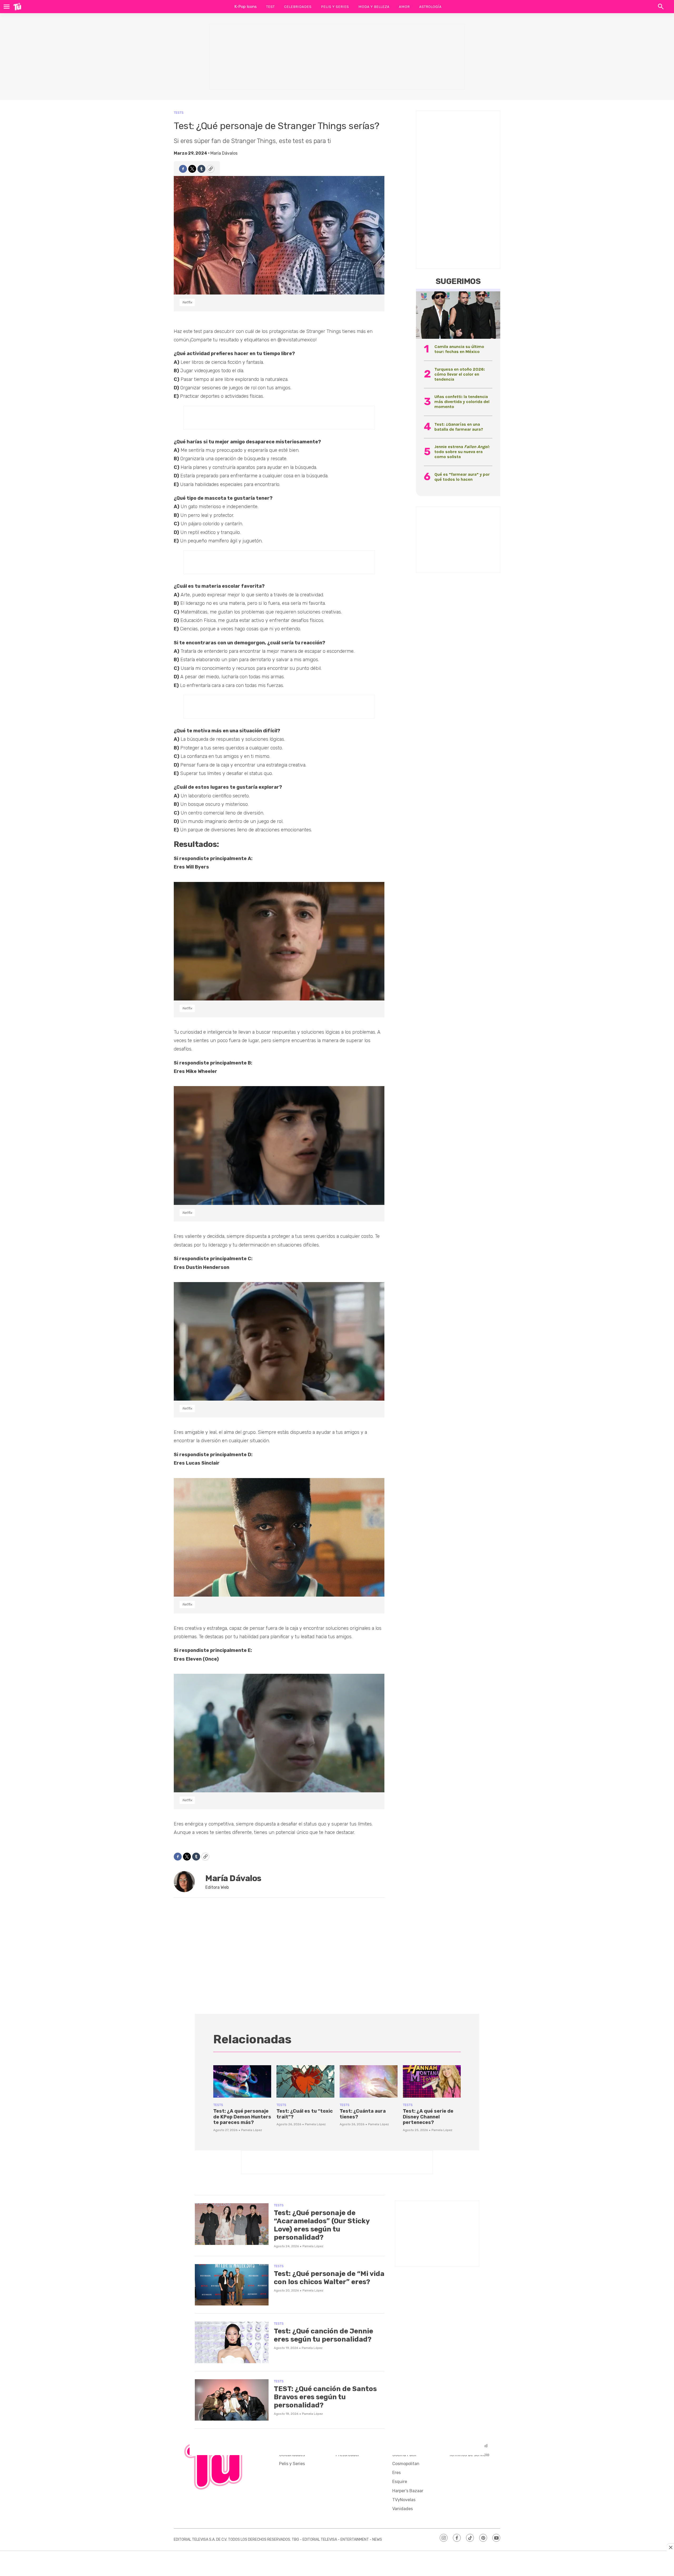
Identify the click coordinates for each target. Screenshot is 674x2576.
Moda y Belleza (374, 7)
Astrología (430, 7)
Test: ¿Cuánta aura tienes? (363, 2114)
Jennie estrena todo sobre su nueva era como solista (462, 452)
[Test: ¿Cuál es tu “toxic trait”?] (305, 2082)
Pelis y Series (335, 7)
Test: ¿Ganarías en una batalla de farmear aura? (459, 427)
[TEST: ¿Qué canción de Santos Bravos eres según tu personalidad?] (232, 2400)
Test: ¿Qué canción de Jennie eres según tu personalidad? (323, 2335)
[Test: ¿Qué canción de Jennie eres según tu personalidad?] (232, 2342)
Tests (179, 113)
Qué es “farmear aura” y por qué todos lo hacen (462, 477)
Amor (404, 7)
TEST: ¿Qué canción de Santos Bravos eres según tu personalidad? (325, 2397)
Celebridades (298, 7)
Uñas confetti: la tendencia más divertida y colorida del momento (462, 402)
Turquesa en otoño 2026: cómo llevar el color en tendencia (460, 374)
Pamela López (252, 2130)
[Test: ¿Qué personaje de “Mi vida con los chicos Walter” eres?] (232, 2285)
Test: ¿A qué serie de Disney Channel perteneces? (428, 2117)
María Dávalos (224, 153)
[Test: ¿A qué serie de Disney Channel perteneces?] (432, 2082)
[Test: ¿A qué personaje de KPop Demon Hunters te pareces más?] (242, 2082)
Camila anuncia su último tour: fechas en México (459, 349)
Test (270, 7)
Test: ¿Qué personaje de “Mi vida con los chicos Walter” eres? (329, 2278)
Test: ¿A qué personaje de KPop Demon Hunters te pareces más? (242, 2117)
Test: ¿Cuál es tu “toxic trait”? (305, 2114)
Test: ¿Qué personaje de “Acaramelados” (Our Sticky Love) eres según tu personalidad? (322, 2225)
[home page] (17, 7)
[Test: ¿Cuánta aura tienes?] (369, 2082)
